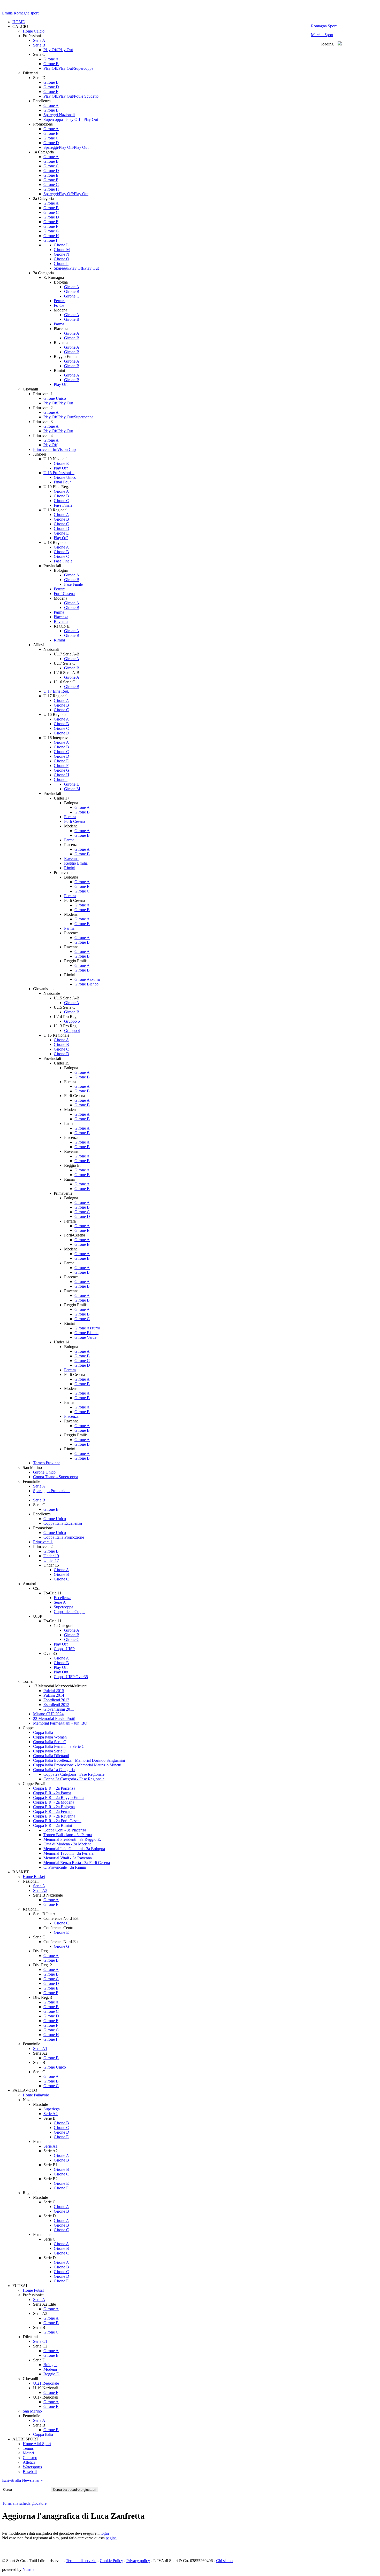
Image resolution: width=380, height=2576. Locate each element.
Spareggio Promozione (52, 1491)
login (105, 2533)
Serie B (39, 45)
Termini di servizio (81, 2561)
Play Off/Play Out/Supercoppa (68, 68)
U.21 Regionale (46, 2383)
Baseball (30, 2472)
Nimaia (28, 2569)
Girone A (51, 59)
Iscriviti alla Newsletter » (22, 2480)
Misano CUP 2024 (48, 1714)
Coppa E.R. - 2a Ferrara (53, 1811)
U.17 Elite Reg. (56, 691)
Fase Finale (63, 505)
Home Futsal (33, 2290)
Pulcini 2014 (54, 1695)
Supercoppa (63, 1607)
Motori (28, 2453)
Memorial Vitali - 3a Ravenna (68, 1858)
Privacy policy (138, 2561)
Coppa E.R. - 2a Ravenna (54, 1816)
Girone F (51, 180)
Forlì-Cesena (64, 594)
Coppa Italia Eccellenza (63, 1523)
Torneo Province (47, 1463)
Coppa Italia (43, 1732)
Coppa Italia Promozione (64, 1537)
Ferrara (60, 301)
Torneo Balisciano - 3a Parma (68, 1835)
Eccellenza (63, 1598)
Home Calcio (34, 31)
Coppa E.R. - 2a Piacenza (54, 1788)
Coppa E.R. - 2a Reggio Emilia (59, 1798)
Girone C (51, 138)
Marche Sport (322, 35)
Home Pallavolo (36, 2095)
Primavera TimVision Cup (54, 449)
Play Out (61, 1672)
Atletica (29, 2462)
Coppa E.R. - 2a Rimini (52, 1825)
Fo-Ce (59, 305)
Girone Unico (55, 398)
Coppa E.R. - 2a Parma (52, 1793)
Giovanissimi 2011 (59, 1709)
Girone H (51, 189)
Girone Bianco (86, 984)
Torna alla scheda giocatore (24, 2503)
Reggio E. (52, 2374)
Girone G (51, 185)
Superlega (52, 2109)
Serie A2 (40, 1890)
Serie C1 (40, 2341)
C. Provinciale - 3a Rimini (65, 1867)
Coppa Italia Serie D (50, 1751)
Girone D (51, 87)
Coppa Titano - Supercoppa (56, 1477)
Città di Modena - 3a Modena (67, 1844)
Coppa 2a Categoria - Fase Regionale (74, 1774)
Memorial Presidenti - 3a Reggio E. (72, 1839)
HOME (19, 22)
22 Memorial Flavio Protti (54, 1718)
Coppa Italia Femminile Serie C (59, 1746)
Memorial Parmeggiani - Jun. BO (60, 1723)
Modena (50, 2369)
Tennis (28, 2448)
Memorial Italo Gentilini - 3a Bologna (74, 1849)
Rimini (59, 640)
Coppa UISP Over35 (71, 1677)
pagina (111, 2538)
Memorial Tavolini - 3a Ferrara (69, 1853)
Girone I (50, 240)
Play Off (61, 384)
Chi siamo (224, 2561)
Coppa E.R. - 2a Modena (54, 1802)
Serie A (39, 40)
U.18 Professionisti (59, 473)
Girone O (62, 259)
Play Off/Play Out (58, 50)
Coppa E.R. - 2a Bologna (54, 1807)
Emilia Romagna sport (20, 13)
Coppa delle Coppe (70, 1612)
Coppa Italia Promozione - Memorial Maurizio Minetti (77, 1765)
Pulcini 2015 (54, 1691)
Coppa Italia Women (50, 1737)
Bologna (50, 2365)
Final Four (62, 482)
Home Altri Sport (37, 2444)
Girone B (51, 64)
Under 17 (51, 1560)
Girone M (62, 250)
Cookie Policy (111, 2561)
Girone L (61, 245)
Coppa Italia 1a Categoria (54, 1770)
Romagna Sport (324, 26)
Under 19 (51, 1556)
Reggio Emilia (76, 863)
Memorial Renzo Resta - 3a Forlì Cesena (77, 1863)
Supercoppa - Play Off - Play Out (71, 119)
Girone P (61, 264)
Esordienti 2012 (56, 1705)
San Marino (32, 2411)
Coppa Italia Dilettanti (51, 1756)
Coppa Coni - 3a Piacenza (65, 1830)
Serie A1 (40, 2049)
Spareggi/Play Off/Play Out (66, 147)
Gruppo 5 (72, 1021)
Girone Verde (85, 1337)
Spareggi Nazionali (59, 115)
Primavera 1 (43, 1542)
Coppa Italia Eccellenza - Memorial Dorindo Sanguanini (79, 1760)
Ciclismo (30, 2458)
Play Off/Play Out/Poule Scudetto (71, 96)
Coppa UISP (64, 1649)
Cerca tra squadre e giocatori (75, 2490)
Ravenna (61, 621)
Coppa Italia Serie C (50, 1742)
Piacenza (61, 617)
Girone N (62, 254)
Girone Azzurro (87, 979)
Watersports (32, 2467)
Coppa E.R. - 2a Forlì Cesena (57, 1821)
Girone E (51, 92)
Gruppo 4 (72, 1031)
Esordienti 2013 (56, 1700)
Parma (59, 324)
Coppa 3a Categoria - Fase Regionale (74, 1779)
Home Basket (34, 1877)
